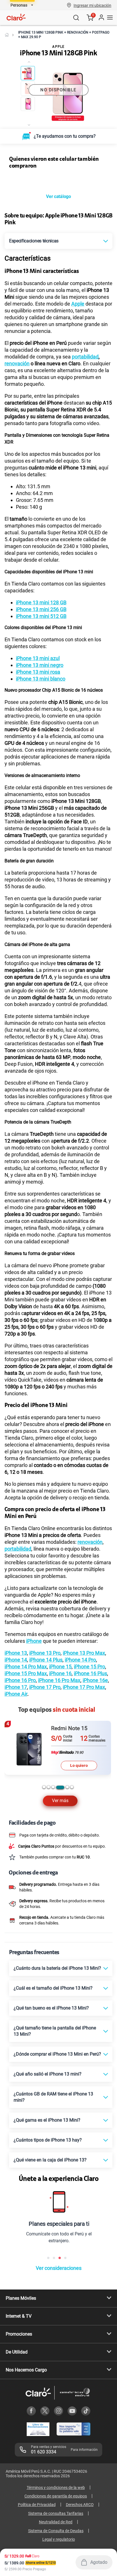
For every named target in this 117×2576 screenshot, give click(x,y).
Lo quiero (79, 1765)
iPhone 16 (60, 1673)
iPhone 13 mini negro (40, 665)
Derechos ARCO (80, 2505)
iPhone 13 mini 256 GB (41, 609)
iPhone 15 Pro (89, 1667)
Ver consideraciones (59, 2268)
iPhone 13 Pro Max (84, 1653)
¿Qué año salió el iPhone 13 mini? (48, 2074)
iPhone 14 (16, 1660)
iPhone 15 (60, 1667)
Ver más (60, 1801)
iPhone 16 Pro (20, 1680)
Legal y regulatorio (59, 2539)
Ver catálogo (58, 196)
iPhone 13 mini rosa (38, 672)
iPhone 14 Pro (80, 1660)
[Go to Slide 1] (28, 73)
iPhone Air (16, 1694)
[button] (92, 5)
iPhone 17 (16, 1687)
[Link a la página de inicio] (7, 35)
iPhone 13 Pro (45, 1653)
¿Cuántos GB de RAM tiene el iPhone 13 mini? (53, 2097)
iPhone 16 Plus (90, 1673)
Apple (78, 304)
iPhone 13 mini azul (38, 658)
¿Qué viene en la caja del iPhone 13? (50, 2160)
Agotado (99, 2562)
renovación (17, 363)
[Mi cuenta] (101, 18)
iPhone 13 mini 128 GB (41, 602)
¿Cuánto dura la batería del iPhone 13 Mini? (57, 1968)
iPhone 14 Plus (46, 1660)
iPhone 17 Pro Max (84, 1687)
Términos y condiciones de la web (56, 2488)
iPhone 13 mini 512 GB (41, 616)
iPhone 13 (16, 1653)
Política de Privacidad (37, 2505)
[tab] (44, 1787)
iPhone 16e (95, 1680)
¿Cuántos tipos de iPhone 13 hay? (48, 2140)
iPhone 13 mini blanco (41, 679)
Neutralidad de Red (56, 2522)
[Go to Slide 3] (28, 104)
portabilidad (85, 357)
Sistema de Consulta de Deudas (56, 2531)
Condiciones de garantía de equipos (56, 2496)
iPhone (34, 1641)
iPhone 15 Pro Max (26, 1673)
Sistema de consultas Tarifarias (56, 2513)
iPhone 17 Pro (45, 1687)
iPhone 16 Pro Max (59, 1680)
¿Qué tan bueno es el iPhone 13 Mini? (51, 2008)
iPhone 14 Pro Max (26, 1667)
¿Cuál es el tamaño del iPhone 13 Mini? (53, 1988)
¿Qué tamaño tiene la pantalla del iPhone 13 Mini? (55, 2031)
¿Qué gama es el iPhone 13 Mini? (47, 2120)
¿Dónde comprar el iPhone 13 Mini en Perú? (57, 2054)
